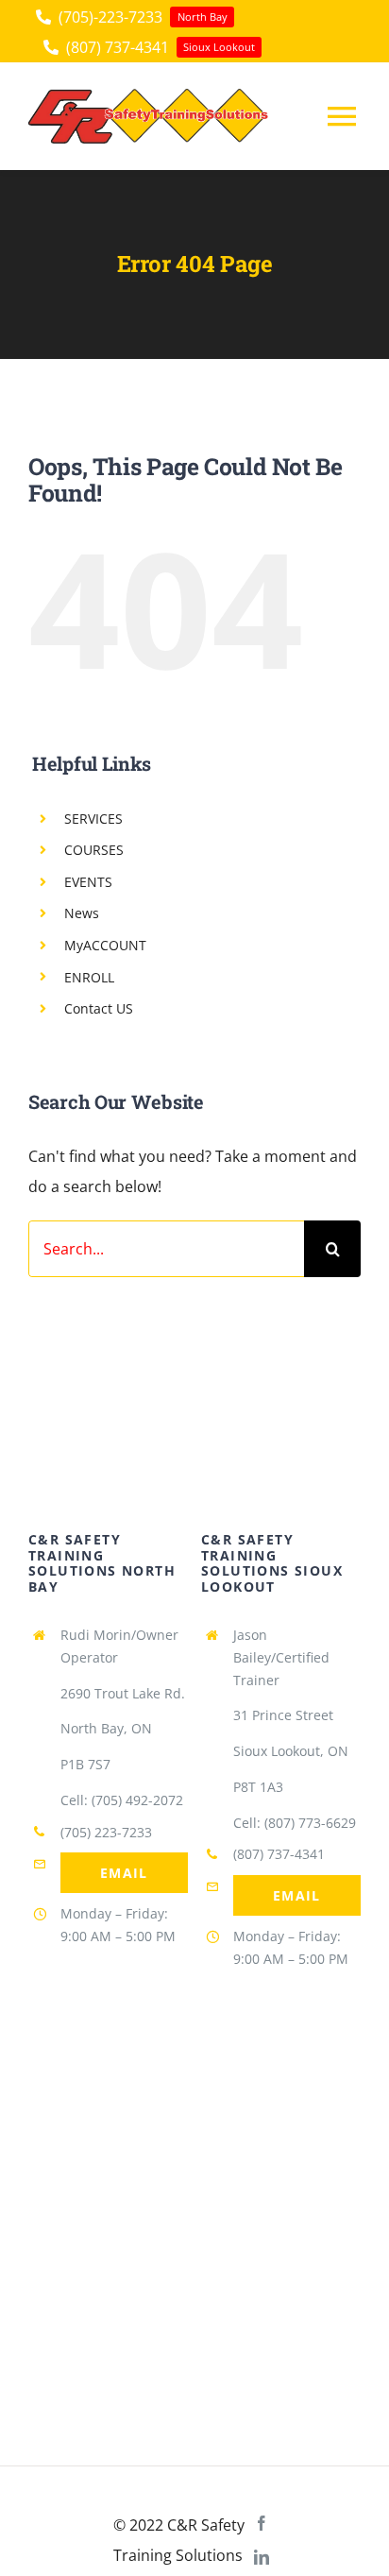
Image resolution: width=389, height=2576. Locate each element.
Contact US (99, 1008)
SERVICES (93, 819)
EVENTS (88, 882)
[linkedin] (262, 2557)
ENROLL (89, 977)
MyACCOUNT (105, 945)
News (82, 913)
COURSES (94, 850)
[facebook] (262, 2523)
